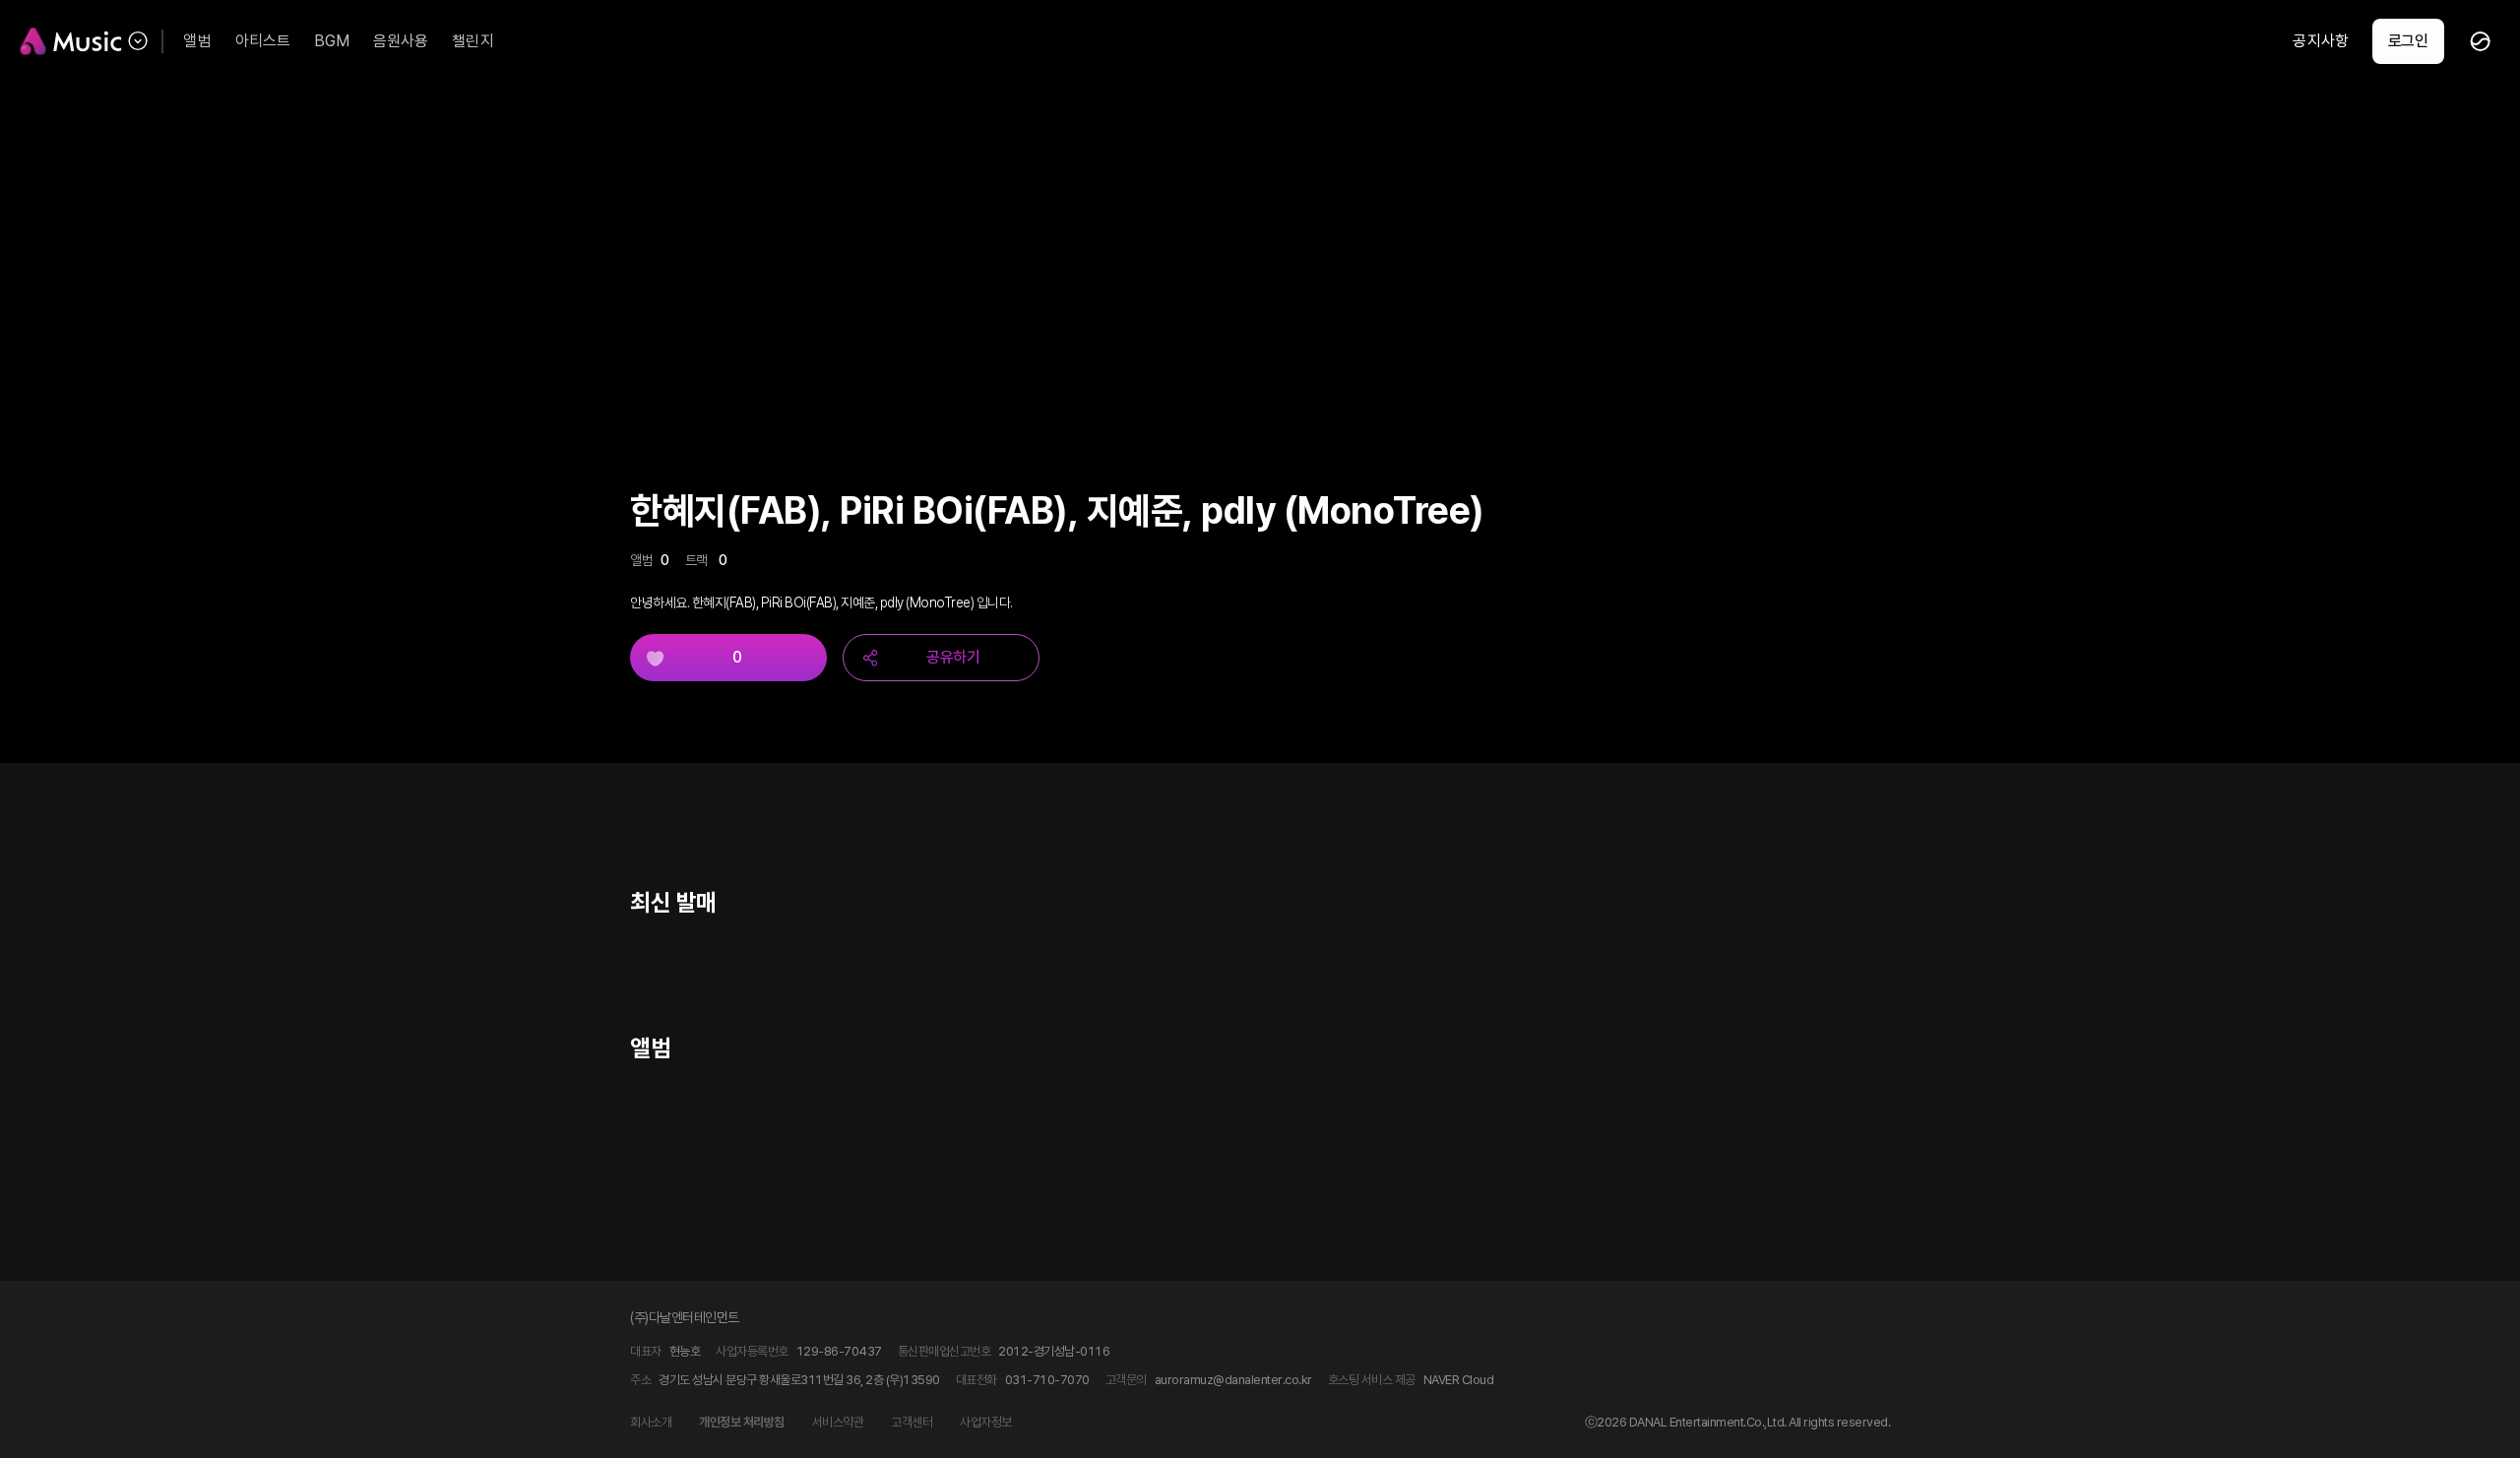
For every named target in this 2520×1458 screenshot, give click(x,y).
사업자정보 (986, 1422)
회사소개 (651, 1422)
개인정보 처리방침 (742, 1422)
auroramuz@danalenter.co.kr (1233, 1380)
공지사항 (2320, 41)
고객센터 (912, 1422)
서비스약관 (838, 1422)
